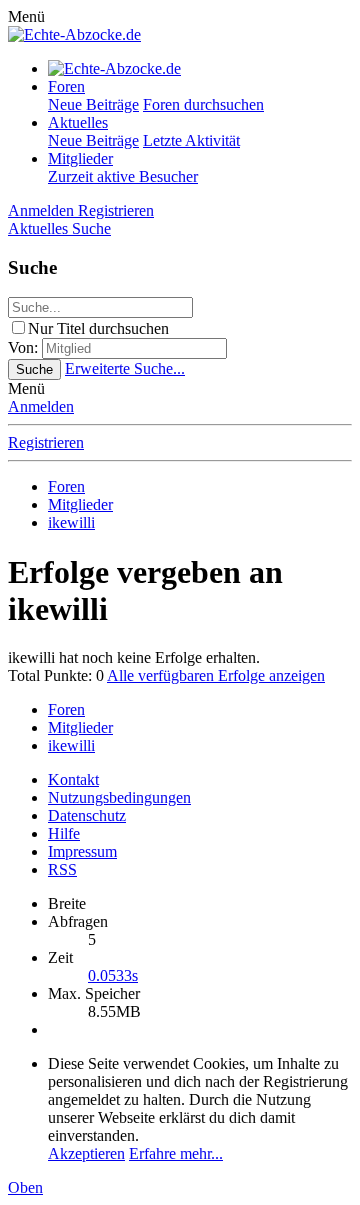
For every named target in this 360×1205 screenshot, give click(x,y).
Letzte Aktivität (191, 140)
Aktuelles (78, 122)
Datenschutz (87, 815)
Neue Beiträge (93, 104)
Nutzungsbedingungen (119, 797)
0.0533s (113, 975)
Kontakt (73, 779)
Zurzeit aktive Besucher (123, 176)
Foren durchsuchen (203, 104)
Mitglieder (80, 158)
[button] (26, 16)
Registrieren (46, 442)
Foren (66, 86)
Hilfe (64, 833)
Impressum (82, 851)
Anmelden (41, 406)
